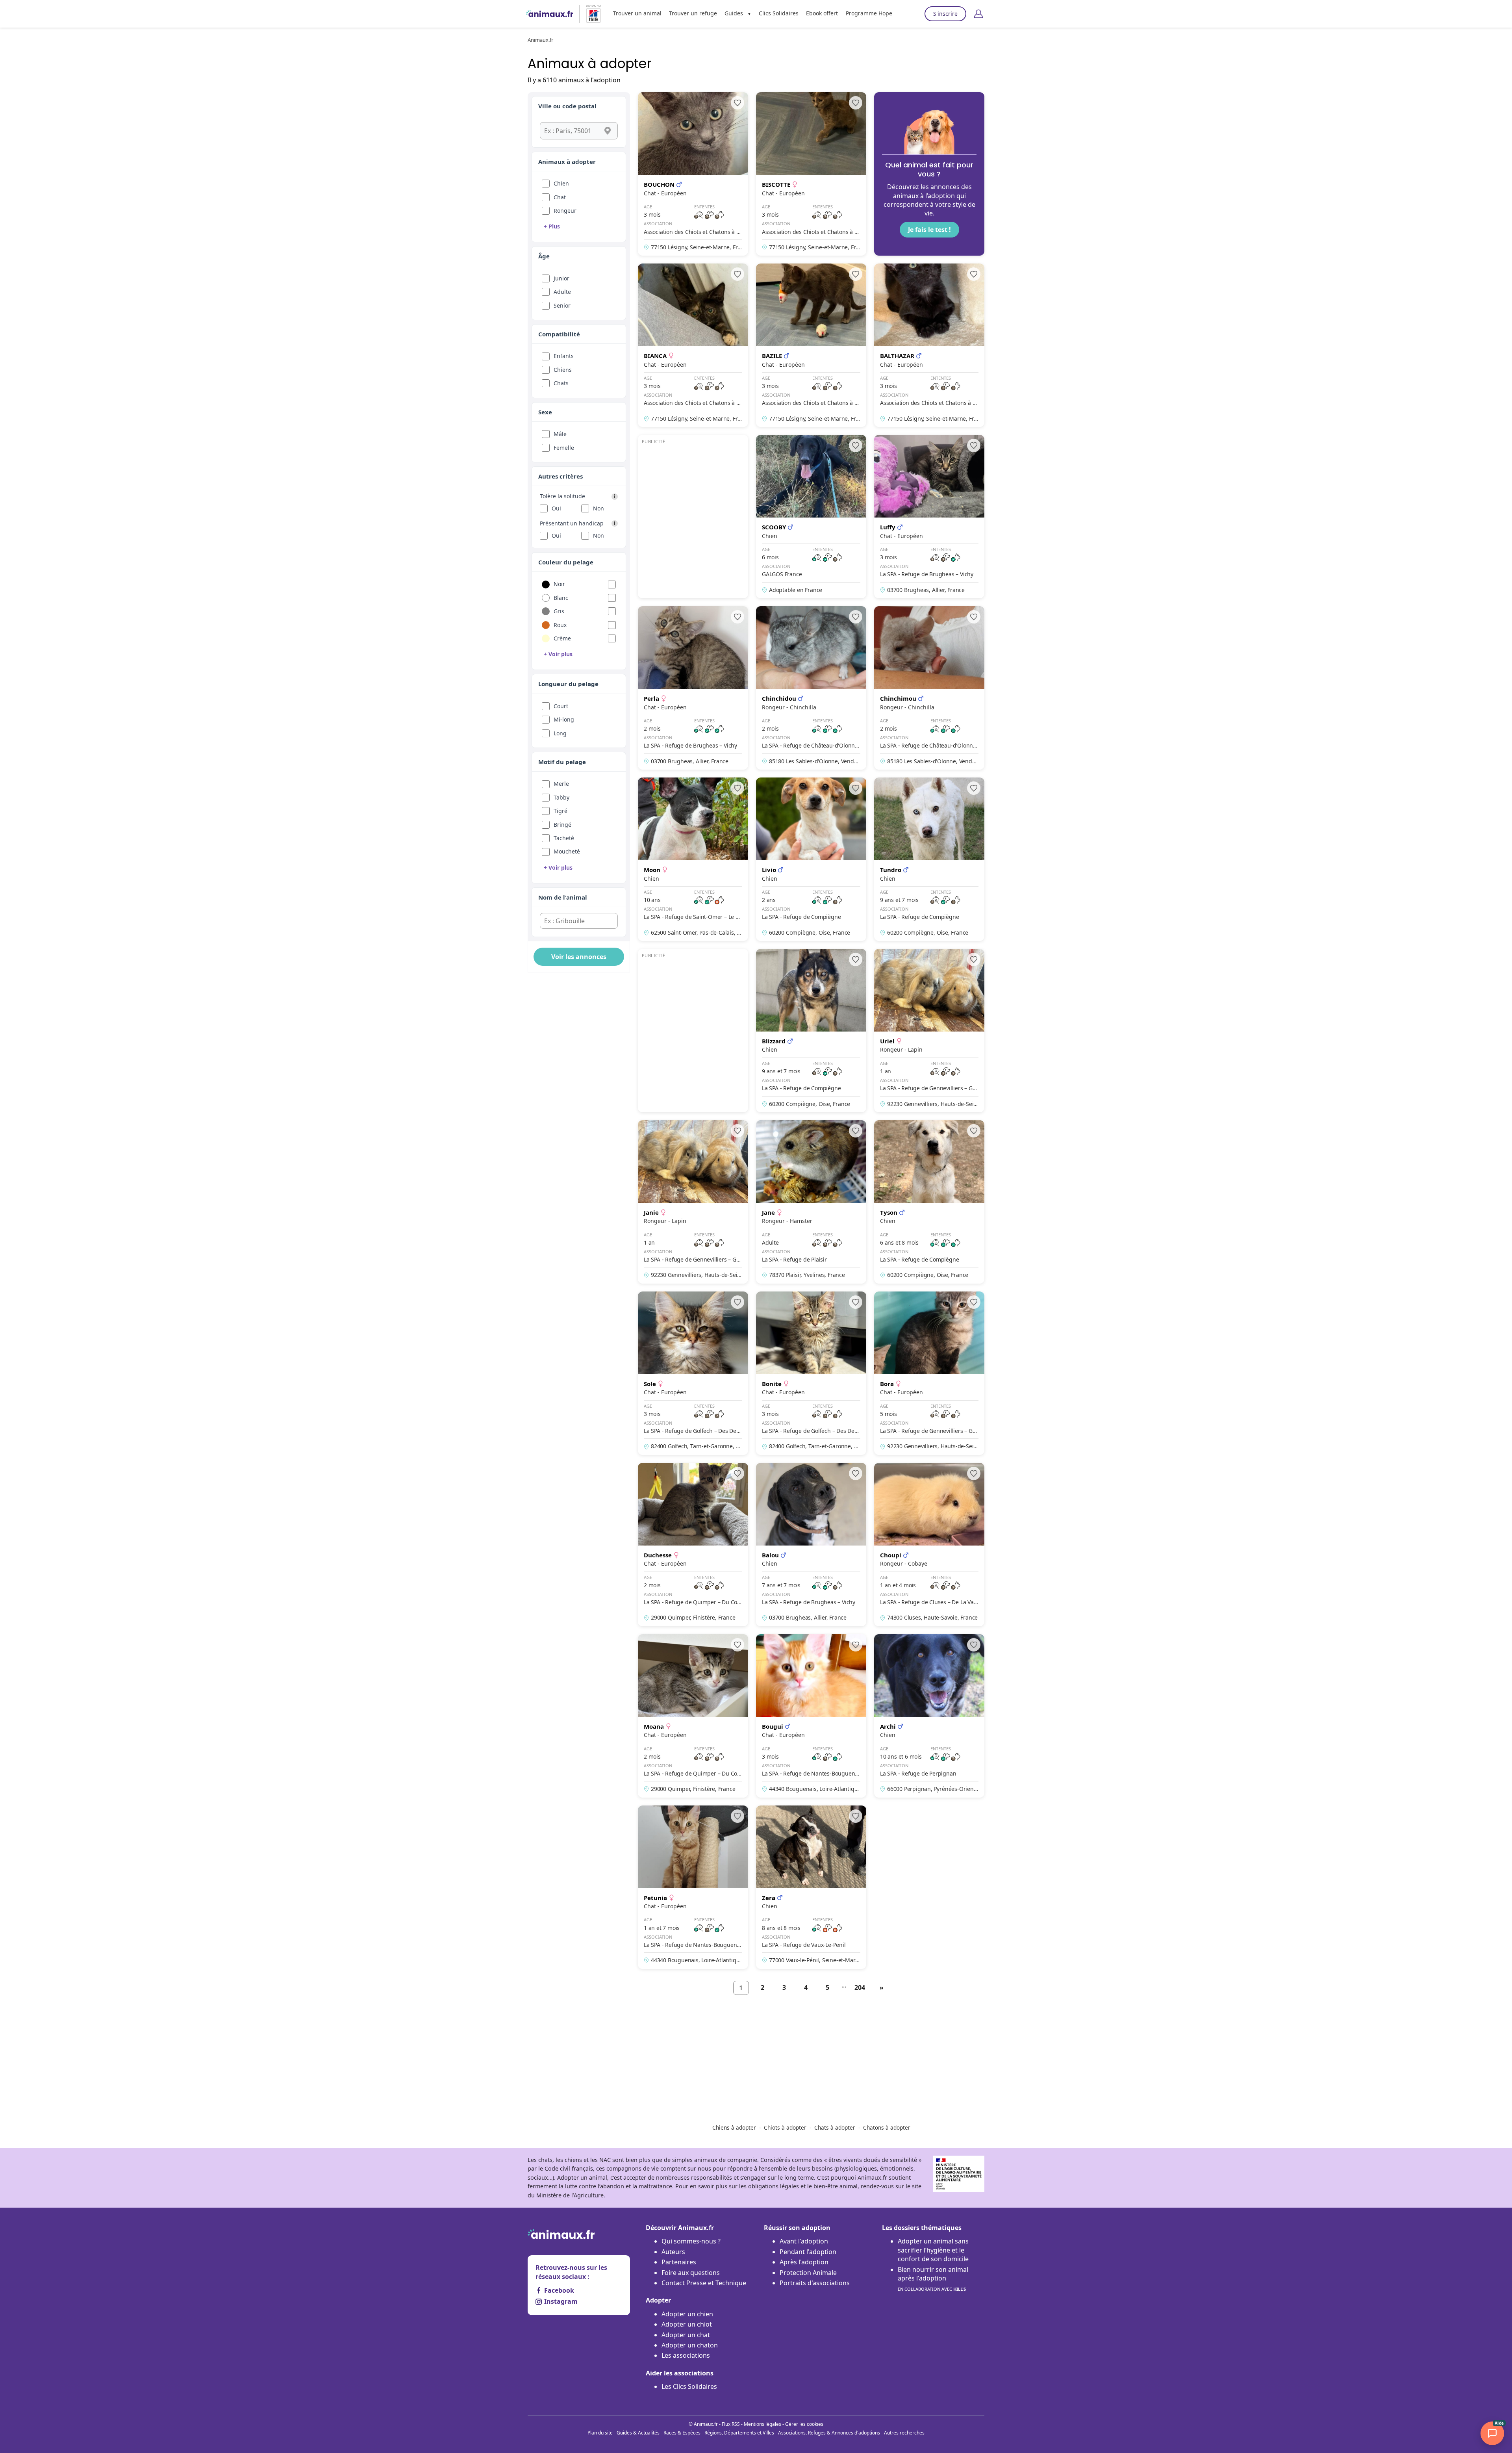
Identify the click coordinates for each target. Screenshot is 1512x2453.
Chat (560, 197)
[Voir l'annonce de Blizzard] (811, 1031)
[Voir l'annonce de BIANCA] (693, 345)
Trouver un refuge (693, 13)
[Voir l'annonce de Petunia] (693, 1887)
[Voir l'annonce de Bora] (929, 1373)
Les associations (686, 2355)
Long (560, 733)
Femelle (564, 448)
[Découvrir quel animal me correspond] (929, 174)
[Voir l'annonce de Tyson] (929, 1202)
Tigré (561, 811)
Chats (561, 383)
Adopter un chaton (690, 2345)
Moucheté (567, 851)
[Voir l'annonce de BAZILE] (811, 345)
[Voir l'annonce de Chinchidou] (811, 688)
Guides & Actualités (638, 2433)
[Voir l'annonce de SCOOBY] (811, 517)
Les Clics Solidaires (689, 2386)
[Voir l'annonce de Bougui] (811, 1716)
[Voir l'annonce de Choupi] (929, 1545)
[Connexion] (978, 14)
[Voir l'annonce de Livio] (811, 859)
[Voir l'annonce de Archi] (929, 1716)
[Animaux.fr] (550, 14)
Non (598, 508)
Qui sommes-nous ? (691, 2241)
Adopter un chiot (687, 2324)
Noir (559, 584)
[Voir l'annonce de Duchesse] (693, 1545)
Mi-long (564, 719)
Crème (562, 638)
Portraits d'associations (815, 2283)
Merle (561, 784)
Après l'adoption (804, 2262)
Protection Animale (808, 2273)
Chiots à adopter (785, 2127)
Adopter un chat (686, 2335)
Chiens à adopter (734, 2127)
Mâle (560, 434)
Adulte (562, 292)
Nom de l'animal (563, 897)
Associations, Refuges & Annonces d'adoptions (829, 2433)
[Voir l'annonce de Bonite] (811, 1373)
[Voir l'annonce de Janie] (693, 1202)
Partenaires (679, 2262)
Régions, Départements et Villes (739, 2433)
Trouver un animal (637, 13)
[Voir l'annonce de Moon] (693, 859)
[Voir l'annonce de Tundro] (929, 859)
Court (561, 706)
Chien (561, 183)
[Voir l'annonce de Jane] (811, 1202)
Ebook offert (822, 13)
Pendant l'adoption (808, 2252)
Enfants (564, 356)
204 (860, 1987)
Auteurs (673, 2252)
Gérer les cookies (804, 2424)
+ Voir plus (558, 654)
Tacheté (564, 838)
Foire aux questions (691, 2273)
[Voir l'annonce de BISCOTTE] (811, 174)
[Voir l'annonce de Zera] (811, 1887)
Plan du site (600, 2433)
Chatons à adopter (887, 2127)
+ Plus (552, 226)
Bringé (562, 825)
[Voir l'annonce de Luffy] (929, 517)
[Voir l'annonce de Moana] (693, 1716)
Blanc (561, 598)
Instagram (561, 2301)
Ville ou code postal (567, 106)
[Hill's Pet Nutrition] (590, 14)
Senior (562, 305)
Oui (556, 508)
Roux (560, 625)
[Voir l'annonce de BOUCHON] (693, 174)
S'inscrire (945, 14)
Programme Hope (869, 13)
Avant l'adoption (804, 2241)
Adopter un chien (687, 2314)
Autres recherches (904, 2433)
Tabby (561, 797)
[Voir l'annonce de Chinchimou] (929, 688)
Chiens (563, 370)
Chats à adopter (835, 2127)
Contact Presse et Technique (704, 2283)
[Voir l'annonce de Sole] (693, 1373)
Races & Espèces (682, 2433)
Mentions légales (762, 2424)
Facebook (559, 2290)
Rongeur (565, 211)
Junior (561, 278)
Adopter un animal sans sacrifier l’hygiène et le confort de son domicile (933, 2250)
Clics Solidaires (779, 13)
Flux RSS (731, 2424)
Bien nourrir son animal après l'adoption (933, 2279)
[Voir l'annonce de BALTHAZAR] (929, 345)
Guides (734, 13)
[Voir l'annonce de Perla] (693, 688)
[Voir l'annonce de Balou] (811, 1545)
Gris (559, 611)
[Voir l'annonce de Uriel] (929, 1031)
